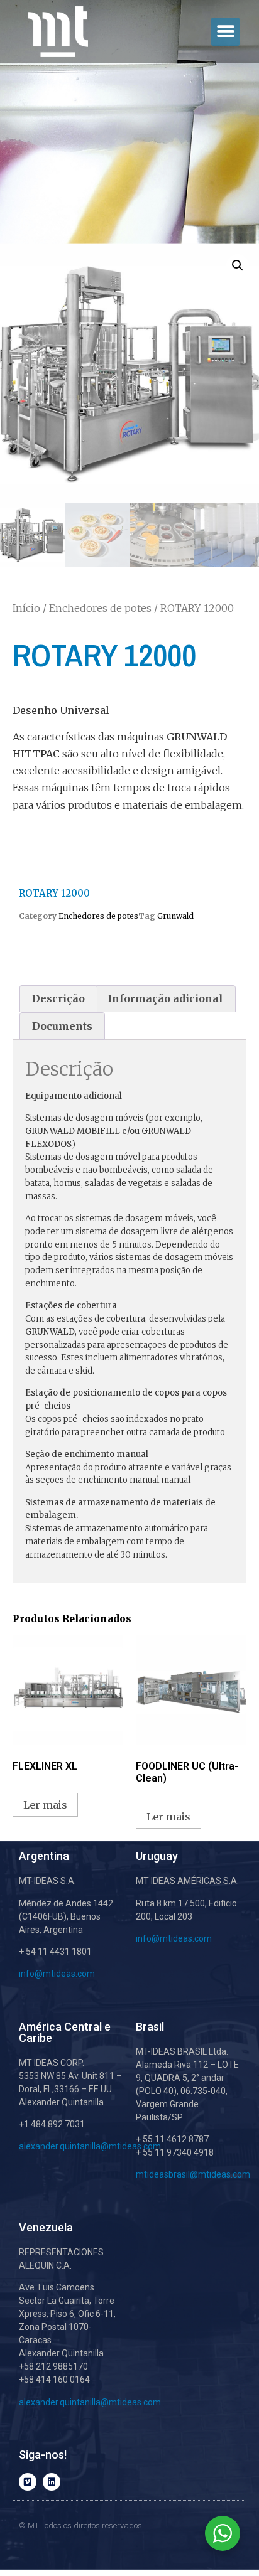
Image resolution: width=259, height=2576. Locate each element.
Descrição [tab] (58, 998)
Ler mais (45, 1805)
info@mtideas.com (57, 1974)
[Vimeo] (28, 2482)
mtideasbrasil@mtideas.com (193, 2174)
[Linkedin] (52, 2482)
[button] (225, 32)
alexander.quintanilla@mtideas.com (90, 2146)
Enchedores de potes (100, 608)
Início (26, 608)
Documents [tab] (62, 1026)
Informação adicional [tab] (165, 998)
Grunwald (175, 916)
